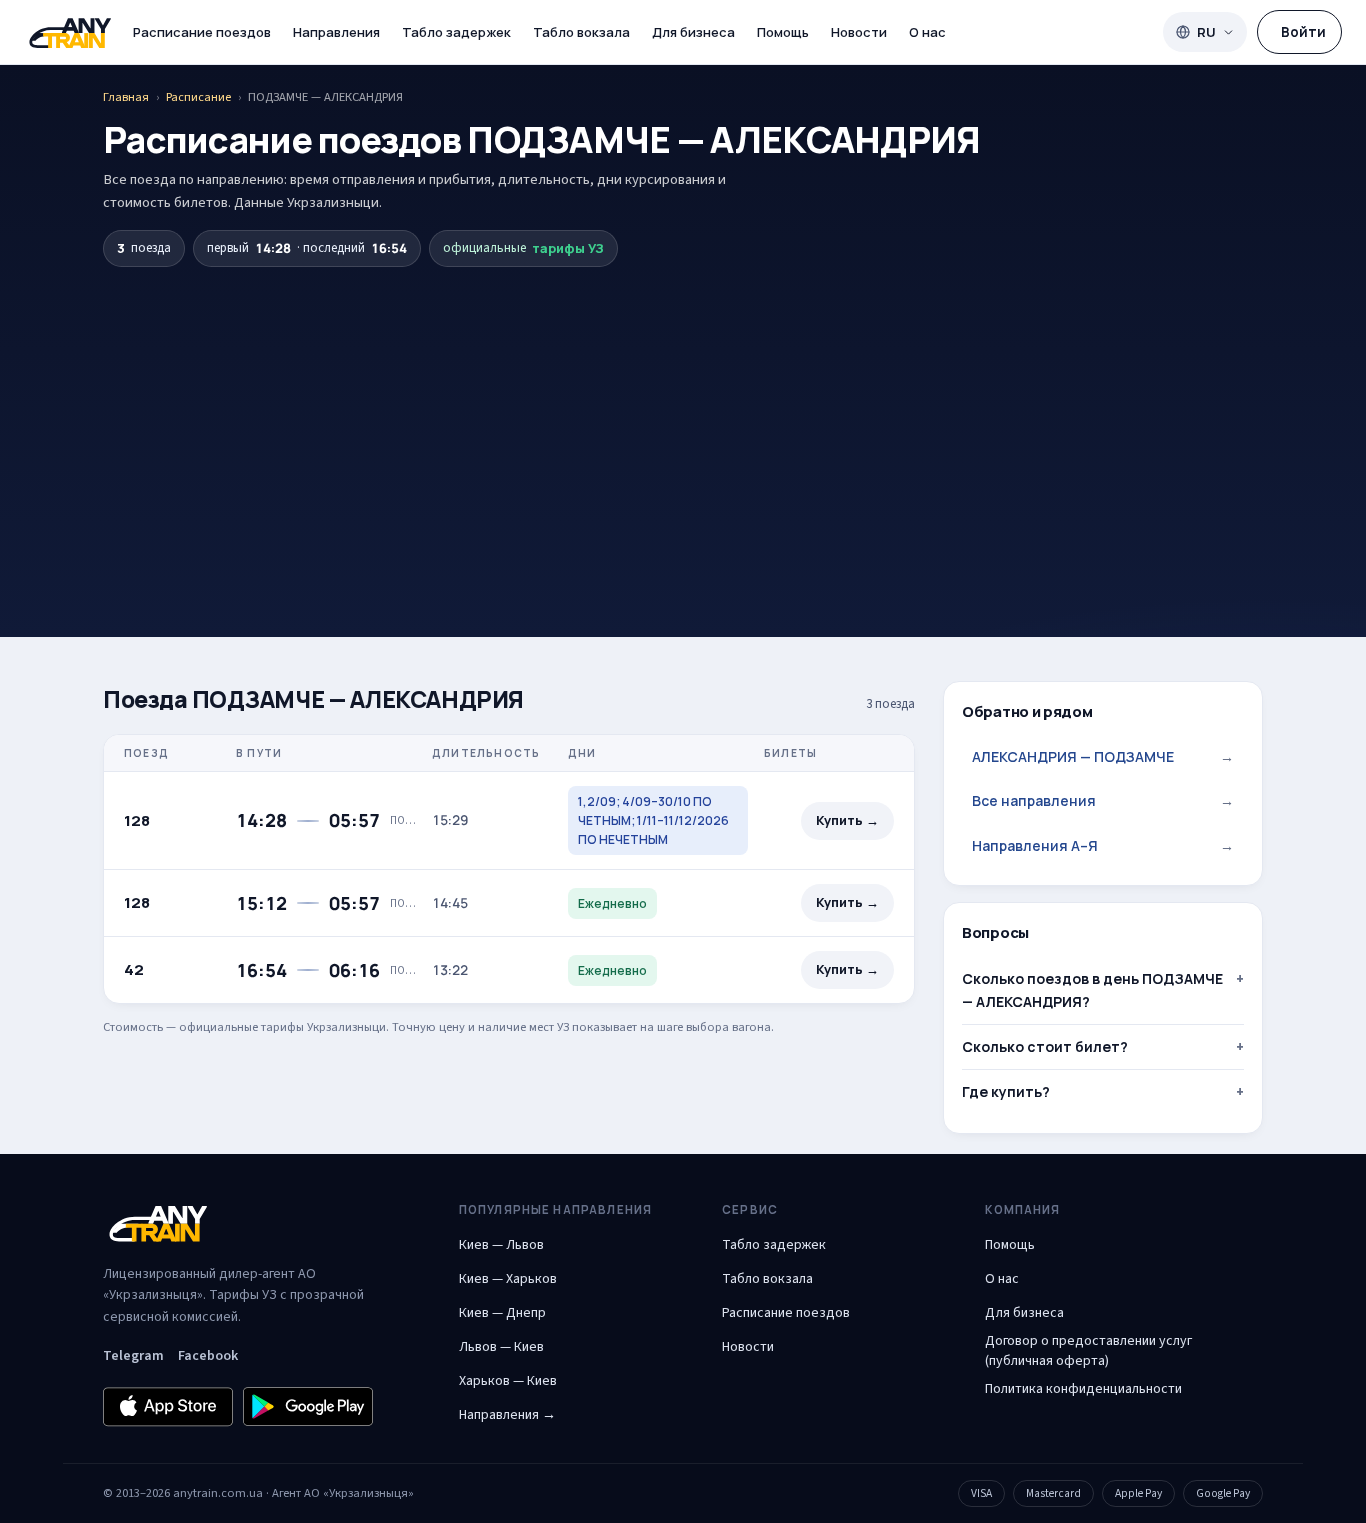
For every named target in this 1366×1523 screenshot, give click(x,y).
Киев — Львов (501, 1245)
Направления (336, 32)
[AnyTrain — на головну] (70, 32)
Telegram (133, 1356)
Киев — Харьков (508, 1279)
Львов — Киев (501, 1347)
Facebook (208, 1356)
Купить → (847, 820)
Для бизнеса (693, 32)
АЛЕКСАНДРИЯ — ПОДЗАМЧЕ (1103, 756)
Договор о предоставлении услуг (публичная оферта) (1088, 1351)
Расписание (198, 97)
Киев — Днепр (502, 1313)
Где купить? (1006, 1091)
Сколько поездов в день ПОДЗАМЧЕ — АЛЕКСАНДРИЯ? (1092, 989)
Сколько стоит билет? (1045, 1046)
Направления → (507, 1415)
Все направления (1103, 800)
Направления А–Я (1103, 845)
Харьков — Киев (508, 1381)
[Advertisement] (683, 417)
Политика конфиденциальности (1083, 1389)
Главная (126, 97)
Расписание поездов (202, 32)
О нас (927, 32)
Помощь (783, 32)
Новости (859, 32)
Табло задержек (456, 32)
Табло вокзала (581, 32)
